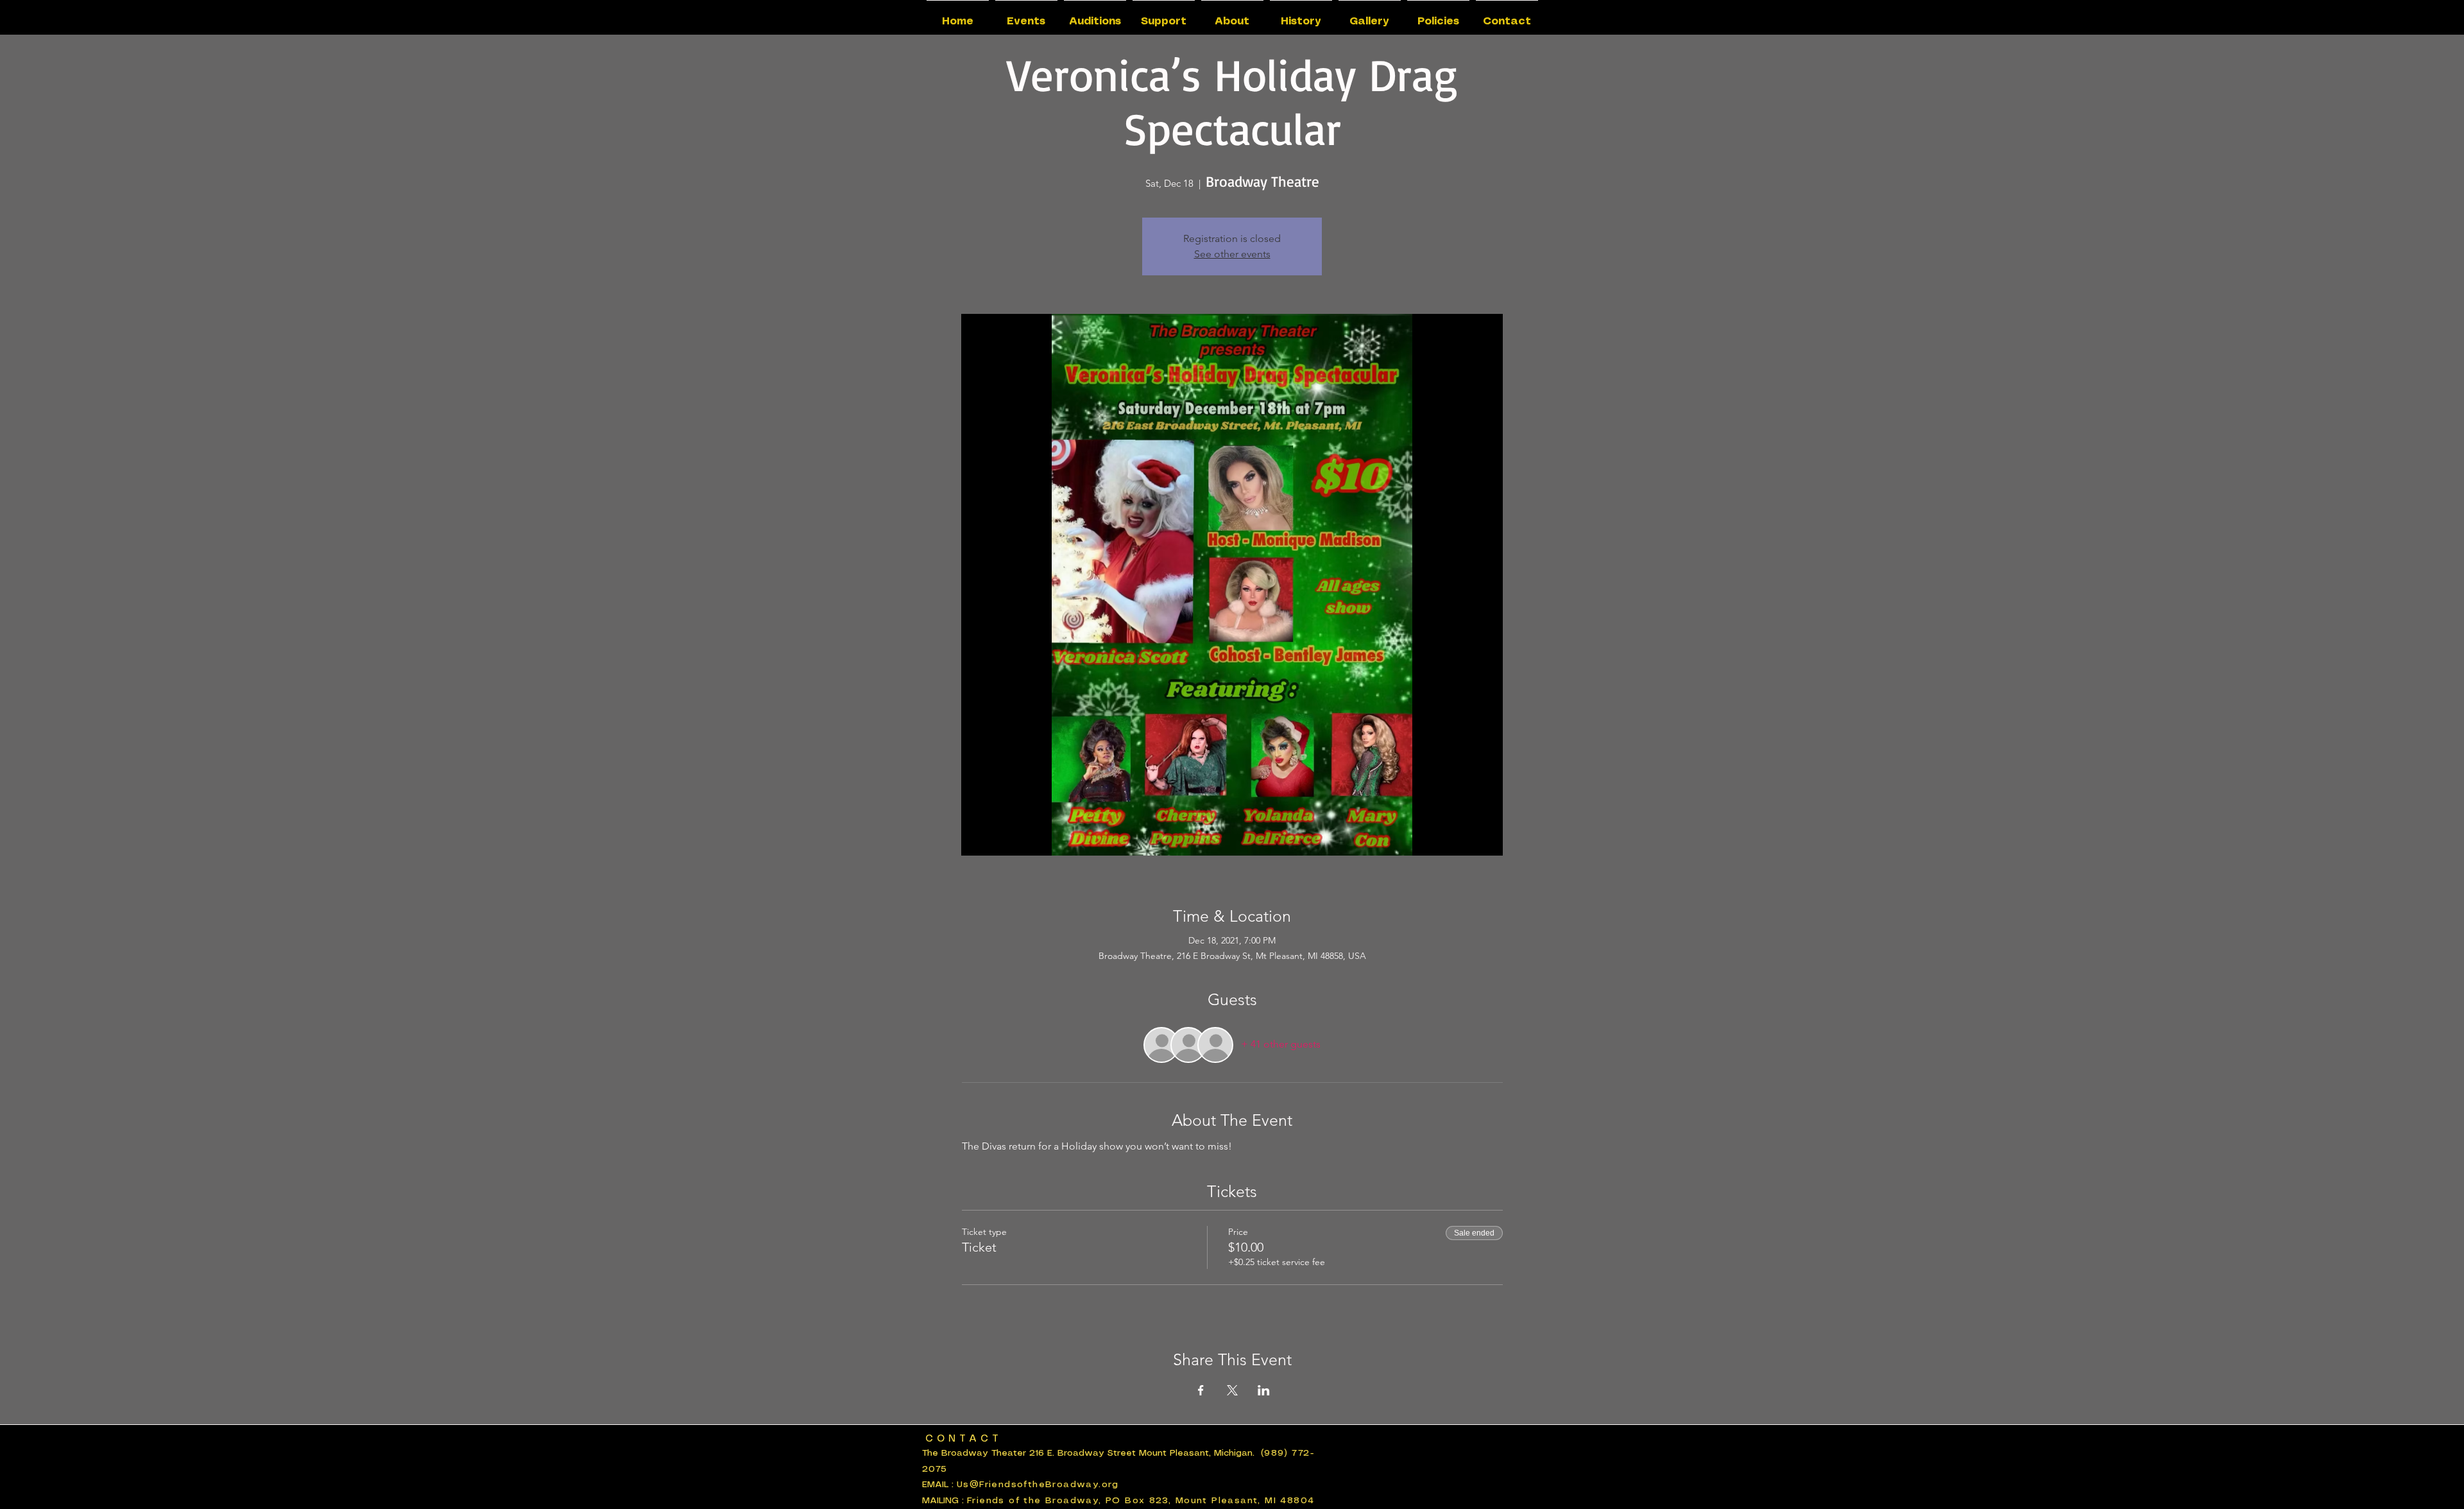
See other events (1232, 254)
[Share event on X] (1232, 1390)
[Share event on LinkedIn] (1264, 1390)
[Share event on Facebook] (1201, 1390)
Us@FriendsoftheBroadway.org (1038, 1485)
